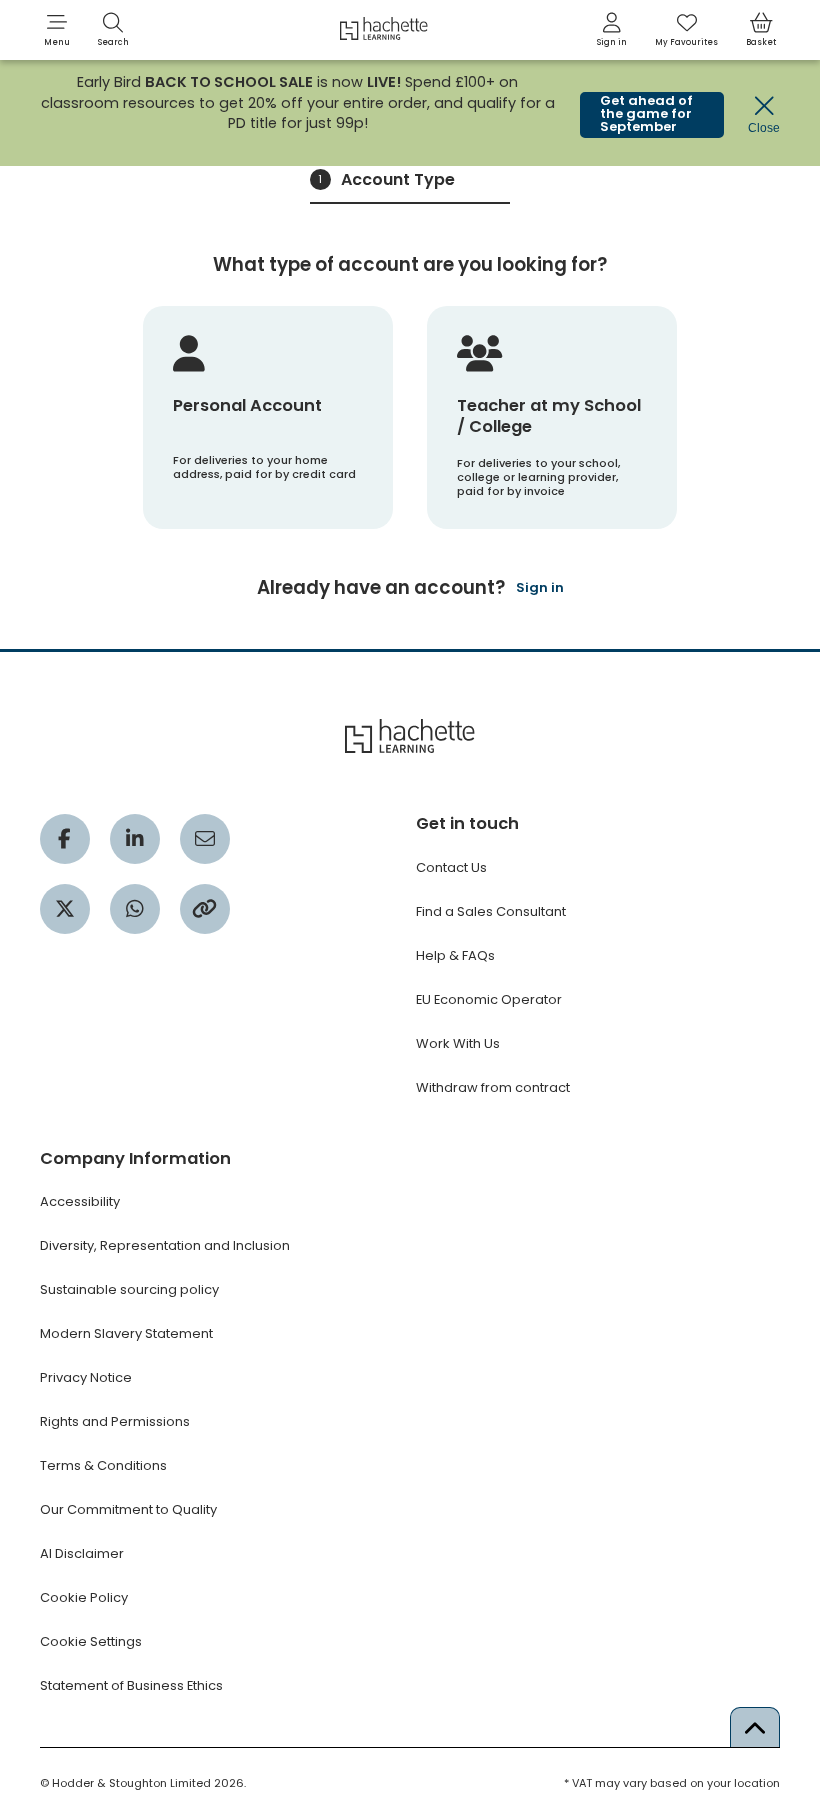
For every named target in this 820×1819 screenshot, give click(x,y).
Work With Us (458, 1043)
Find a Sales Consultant (491, 911)
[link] (612, 30)
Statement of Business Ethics (131, 1685)
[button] (57, 30)
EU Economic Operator (489, 999)
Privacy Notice (86, 1377)
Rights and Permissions (115, 1421)
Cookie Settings (91, 1641)
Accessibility (80, 1201)
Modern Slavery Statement (126, 1333)
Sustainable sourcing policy (129, 1289)
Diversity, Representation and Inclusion (165, 1245)
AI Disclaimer (82, 1553)
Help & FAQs (455, 955)
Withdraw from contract (493, 1087)
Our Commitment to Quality (128, 1509)
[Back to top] (755, 1727)
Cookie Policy (84, 1597)
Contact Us (451, 867)
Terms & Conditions (103, 1465)
